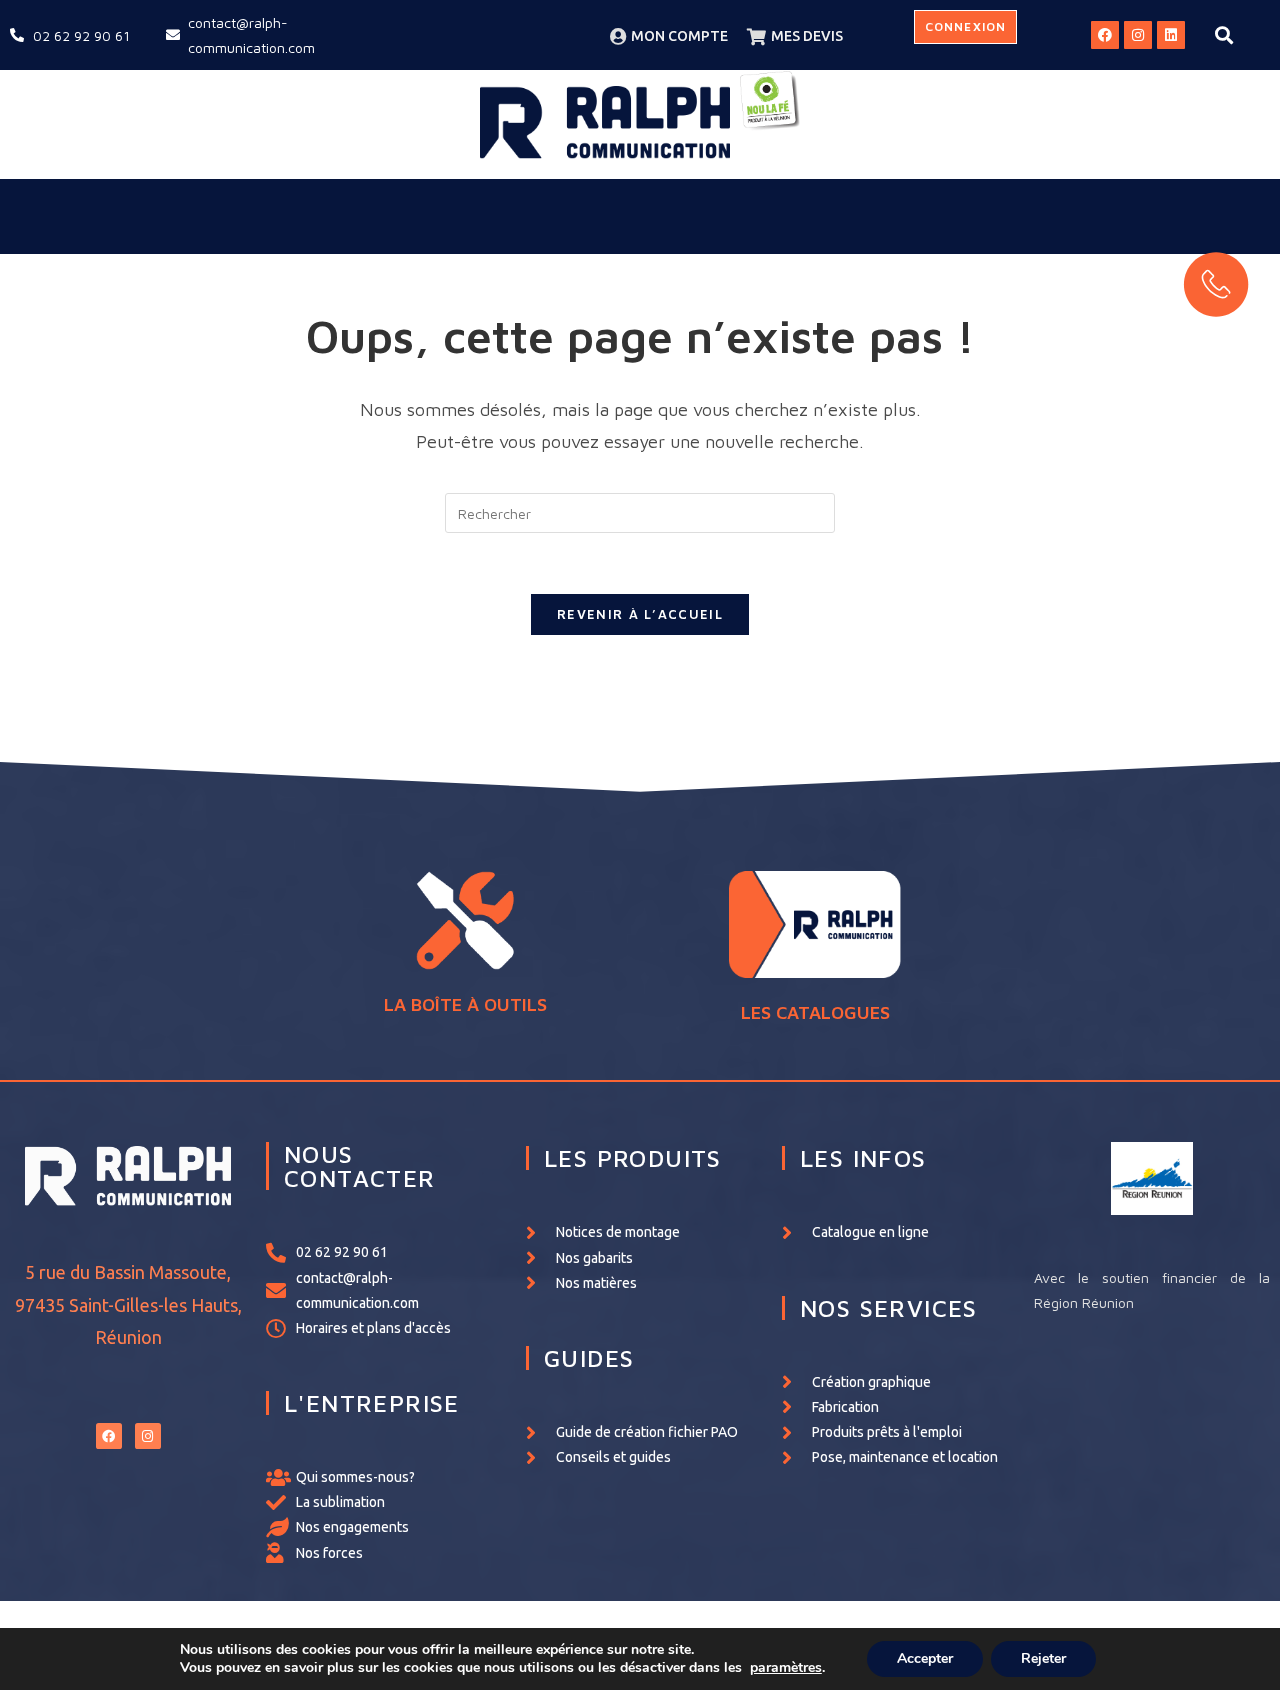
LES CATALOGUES (815, 1012)
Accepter (925, 1658)
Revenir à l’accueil (640, 614)
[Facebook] (1105, 35)
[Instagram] (1138, 35)
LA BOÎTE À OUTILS (465, 1004)
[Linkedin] (1171, 35)
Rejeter (1043, 1658)
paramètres (786, 1668)
